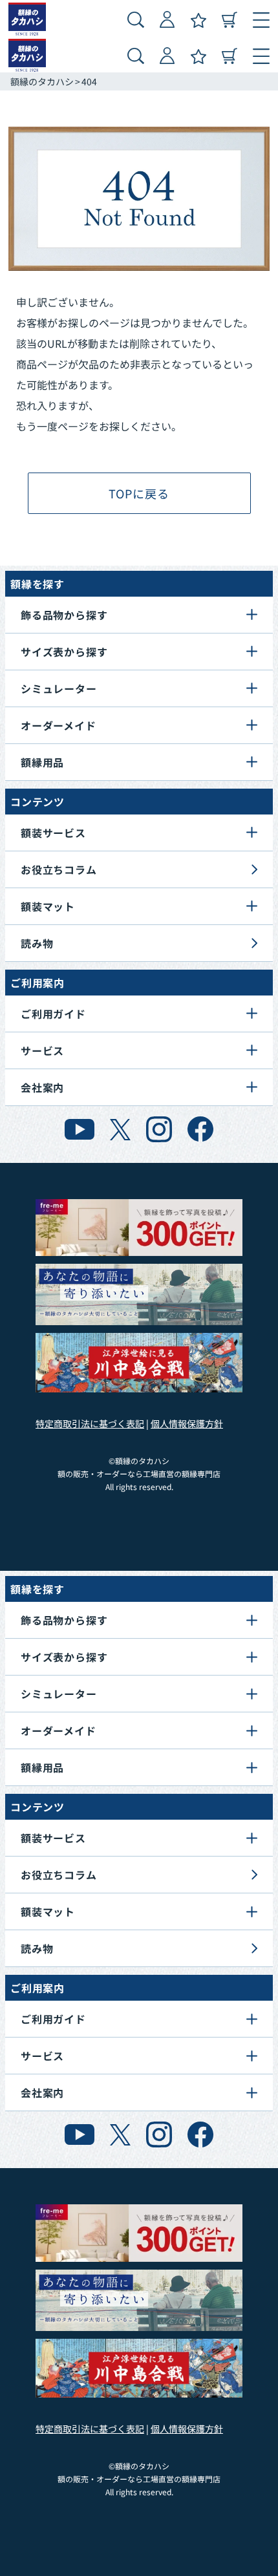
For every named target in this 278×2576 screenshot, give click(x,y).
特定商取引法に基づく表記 (90, 1423)
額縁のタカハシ (42, 81)
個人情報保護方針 (187, 1423)
